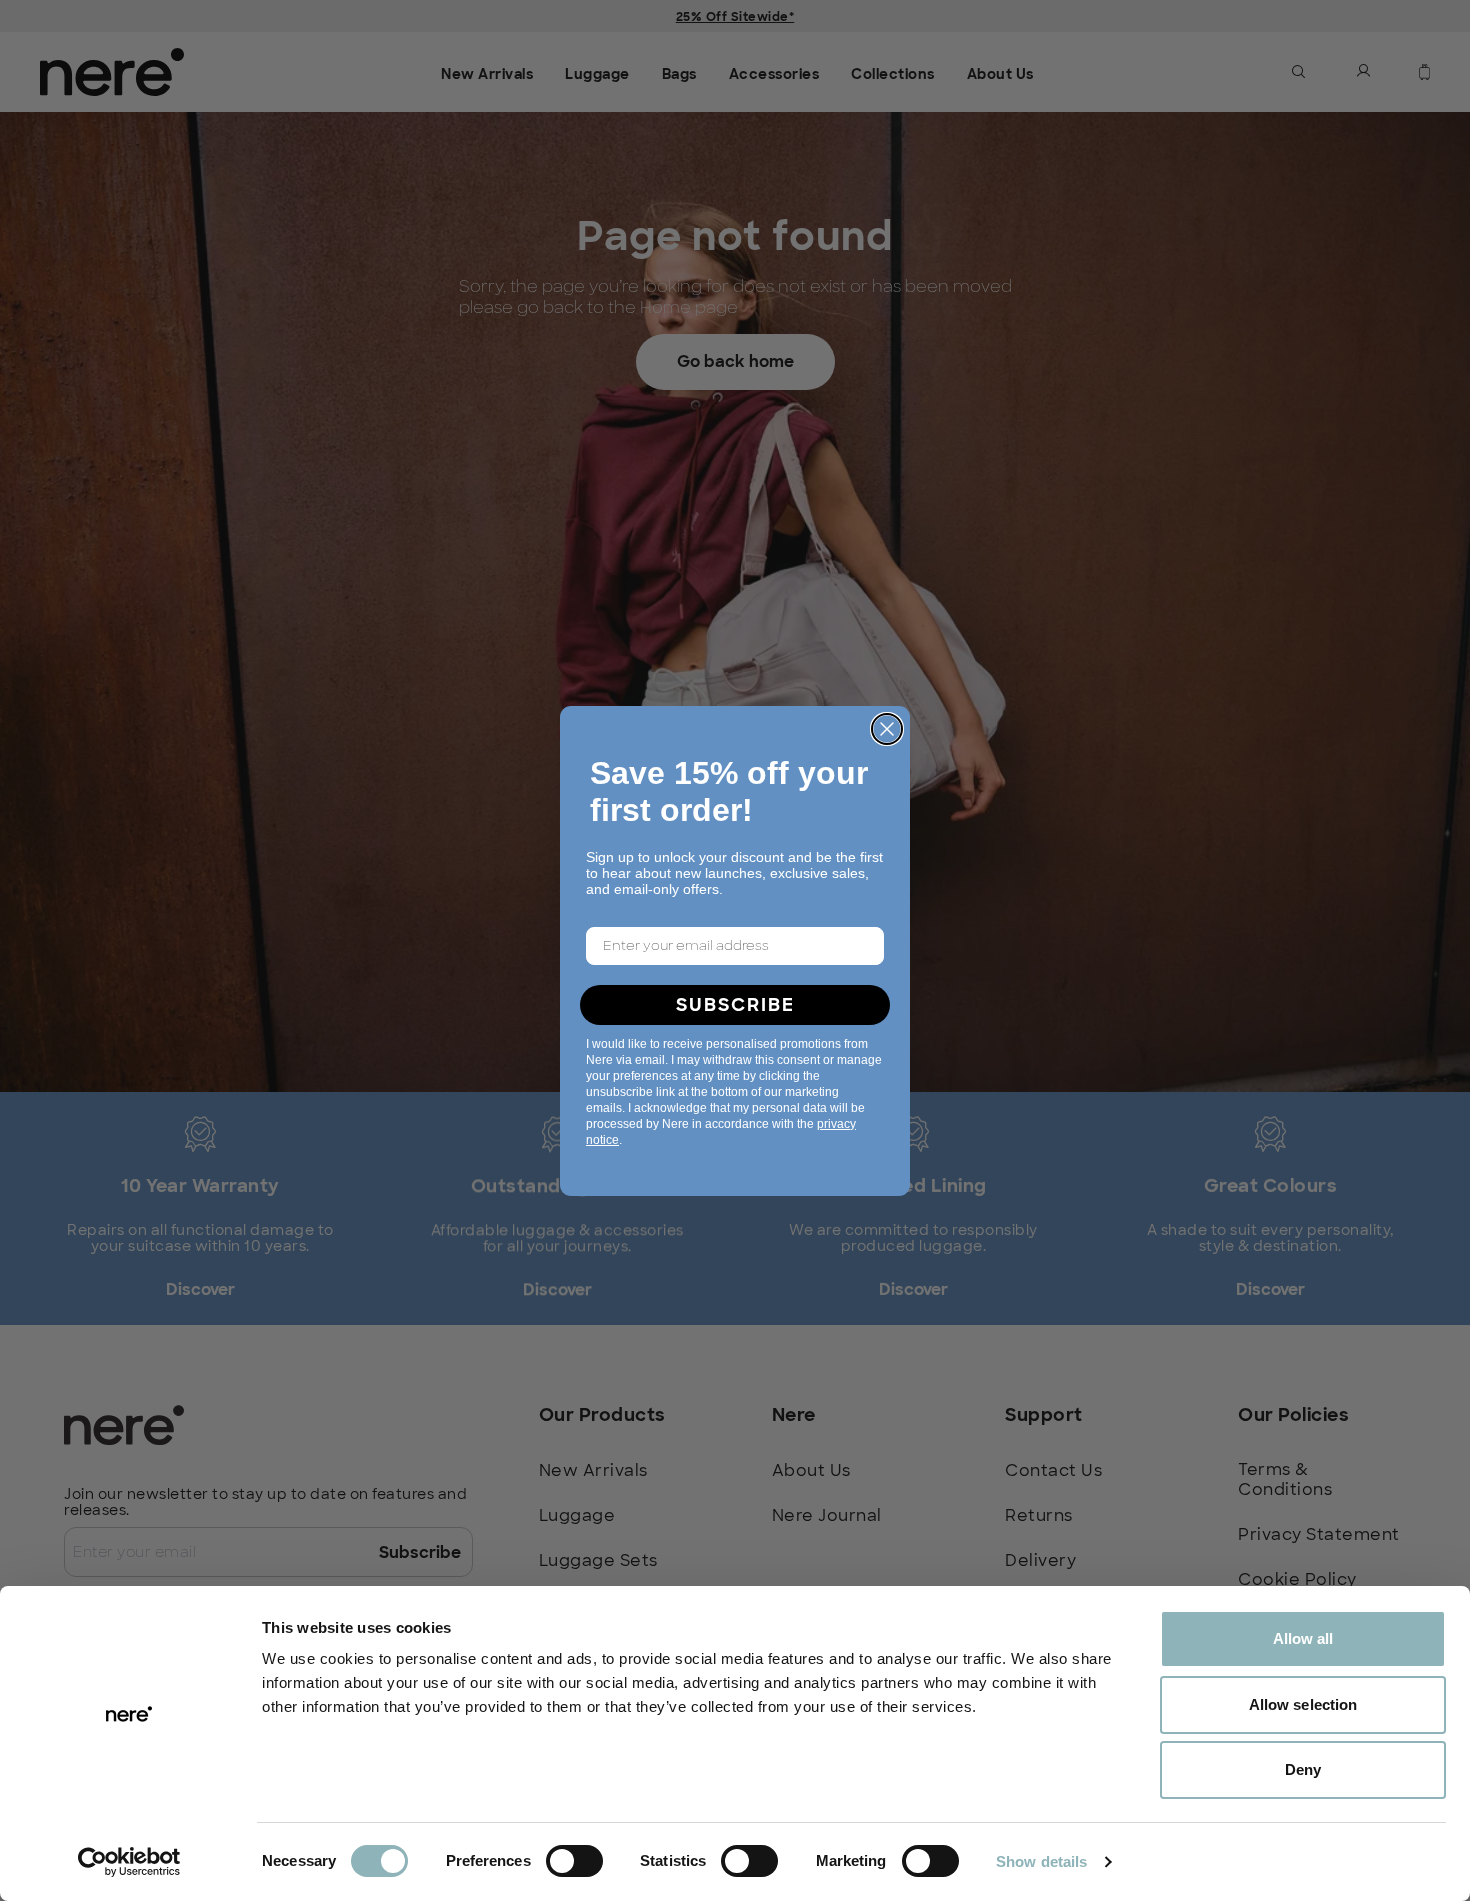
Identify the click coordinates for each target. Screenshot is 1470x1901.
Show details (1041, 1861)
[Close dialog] (887, 729)
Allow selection (1303, 1704)
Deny (1303, 1769)
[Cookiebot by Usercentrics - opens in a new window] (129, 1862)
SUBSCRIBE (735, 1005)
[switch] (574, 1861)
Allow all (1303, 1638)
